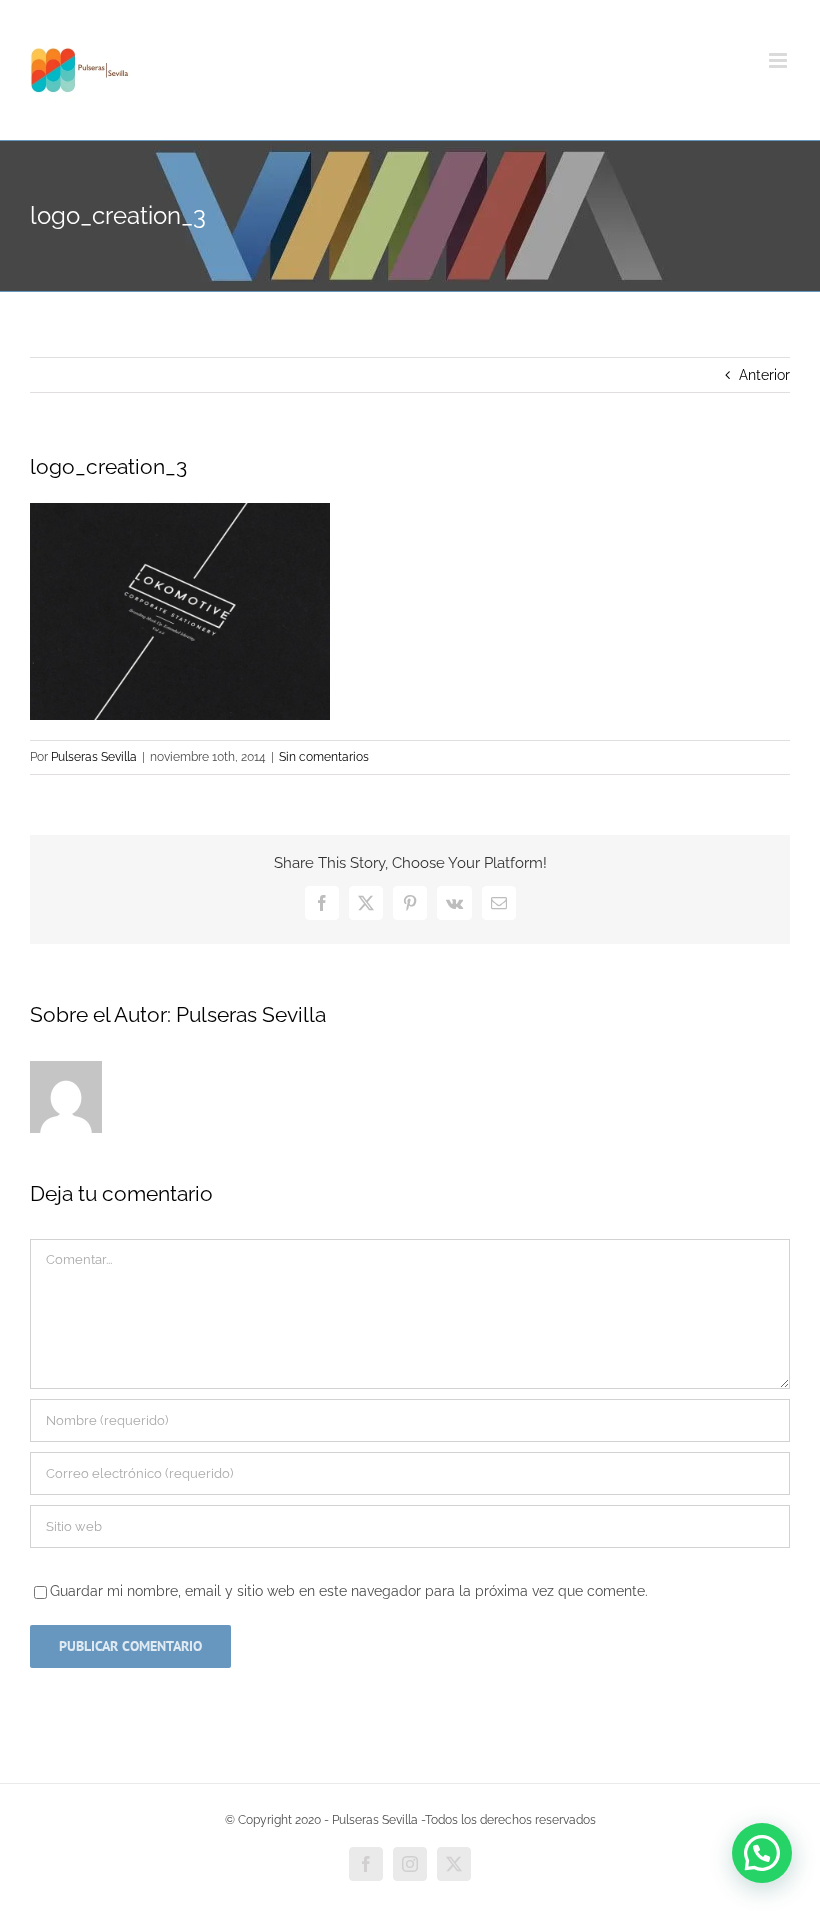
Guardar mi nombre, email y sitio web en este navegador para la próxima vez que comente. (349, 1591)
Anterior (764, 375)
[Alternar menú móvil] (779, 60)
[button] (762, 1853)
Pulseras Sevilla (94, 757)
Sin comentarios (324, 757)
